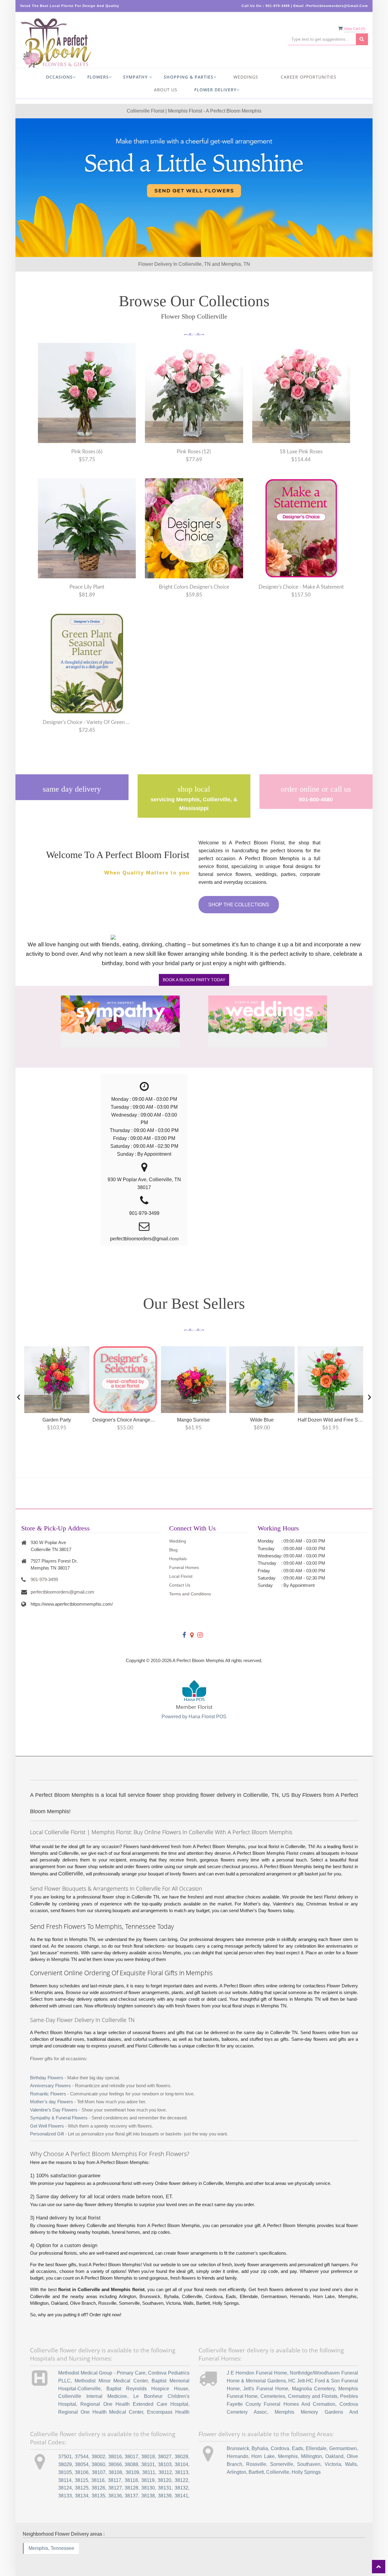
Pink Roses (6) (87, 452)
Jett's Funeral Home (266, 2389)
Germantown (343, 2448)
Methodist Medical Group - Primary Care (102, 2373)
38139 (165, 2496)
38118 (131, 2480)
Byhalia (260, 2448)
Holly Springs (306, 2472)
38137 (131, 2496)
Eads (298, 2448)
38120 (164, 2480)
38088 (131, 2464)
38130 (148, 2488)
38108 (115, 2472)
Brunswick (238, 2448)
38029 (65, 2464)
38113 (182, 2472)
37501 (65, 2457)
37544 (82, 2457)
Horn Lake (263, 2456)
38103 (165, 2464)
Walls (351, 2464)
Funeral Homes (184, 1567)
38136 (115, 2496)
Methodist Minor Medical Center (111, 2381)
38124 (65, 2488)
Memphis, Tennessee (51, 2548)
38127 (115, 2488)
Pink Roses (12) (194, 452)
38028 (181, 2457)
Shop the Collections (239, 905)
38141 (181, 2496)
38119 (148, 2480)
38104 (181, 2464)
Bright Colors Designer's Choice (194, 587)
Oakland (334, 2456)
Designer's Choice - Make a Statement (301, 587)
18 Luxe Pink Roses (301, 452)
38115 (82, 2480)
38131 (165, 2488)
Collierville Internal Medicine (93, 2396)
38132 (181, 2488)
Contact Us (180, 1585)
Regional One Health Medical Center (101, 2412)
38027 (165, 2457)
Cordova (280, 2448)
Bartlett (256, 2472)
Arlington (236, 2472)
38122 (181, 2480)
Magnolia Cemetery (313, 2389)
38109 (132, 2472)
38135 (98, 2496)
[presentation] (19, 1396)
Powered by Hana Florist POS (194, 1717)
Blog (173, 1550)
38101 (148, 2464)
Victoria (333, 2464)
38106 (82, 2472)
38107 (99, 2472)
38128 (131, 2488)
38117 (115, 2480)
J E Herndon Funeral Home (257, 2373)
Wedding (178, 1541)
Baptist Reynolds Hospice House (147, 2389)
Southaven (309, 2464)
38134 (82, 2496)
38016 (115, 2457)
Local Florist (181, 1576)
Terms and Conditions (190, 1594)
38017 (131, 2457)
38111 (149, 2472)
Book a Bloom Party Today (194, 980)
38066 (115, 2464)
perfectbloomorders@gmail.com (62, 1592)
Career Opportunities (309, 77)
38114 (65, 2480)
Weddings (246, 77)
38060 (98, 2464)
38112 (165, 2472)
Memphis (288, 2456)
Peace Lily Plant (87, 587)
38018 (148, 2457)
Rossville (256, 2464)
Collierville (278, 2472)
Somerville (282, 2464)
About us (166, 90)
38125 (82, 2488)
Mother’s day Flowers (52, 2102)
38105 (65, 2472)
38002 (98, 2457)
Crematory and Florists (313, 2396)
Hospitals (178, 1559)
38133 (65, 2496)
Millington (311, 2456)
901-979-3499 (44, 1579)
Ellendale (316, 2448)
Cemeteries (273, 2396)
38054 (82, 2464)
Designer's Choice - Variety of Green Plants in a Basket (87, 722)
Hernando (237, 2456)
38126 (98, 2488)
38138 (148, 2496)
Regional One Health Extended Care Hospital (134, 2404)
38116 (98, 2480)
